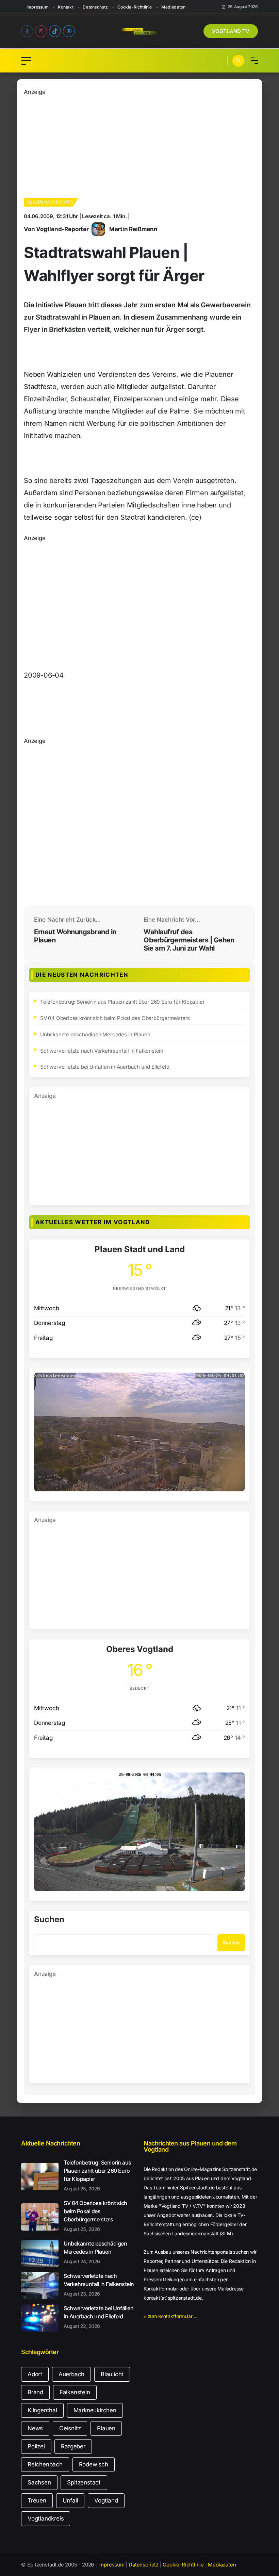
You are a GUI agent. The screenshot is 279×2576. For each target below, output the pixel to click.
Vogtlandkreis (46, 2518)
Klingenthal (42, 2410)
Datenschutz (95, 7)
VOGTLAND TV (231, 31)
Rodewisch (94, 2464)
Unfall (70, 2500)
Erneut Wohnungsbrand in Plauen (75, 936)
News (35, 2428)
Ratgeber (73, 2446)
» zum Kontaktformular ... (171, 2316)
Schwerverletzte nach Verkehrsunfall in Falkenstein (102, 1051)
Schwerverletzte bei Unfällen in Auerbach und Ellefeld (105, 1067)
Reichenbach (45, 2464)
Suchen (49, 1920)
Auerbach (71, 2374)
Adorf (35, 2374)
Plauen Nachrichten (50, 202)
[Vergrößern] (236, 1381)
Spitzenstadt (84, 2482)
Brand (35, 2392)
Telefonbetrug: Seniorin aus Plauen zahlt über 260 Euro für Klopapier (122, 1002)
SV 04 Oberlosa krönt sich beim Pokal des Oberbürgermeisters (115, 1018)
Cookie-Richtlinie (135, 7)
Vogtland (106, 2500)
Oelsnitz (70, 2428)
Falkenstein (75, 2392)
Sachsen (39, 2482)
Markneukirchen (95, 2410)
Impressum (38, 7)
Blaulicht (112, 2374)
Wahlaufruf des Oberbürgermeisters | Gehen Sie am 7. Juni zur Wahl (189, 940)
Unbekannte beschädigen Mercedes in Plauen (95, 1034)
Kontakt (65, 7)
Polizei (36, 2446)
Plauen (106, 2428)
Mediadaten (173, 7)
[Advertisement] (139, 144)
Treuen (37, 2500)
